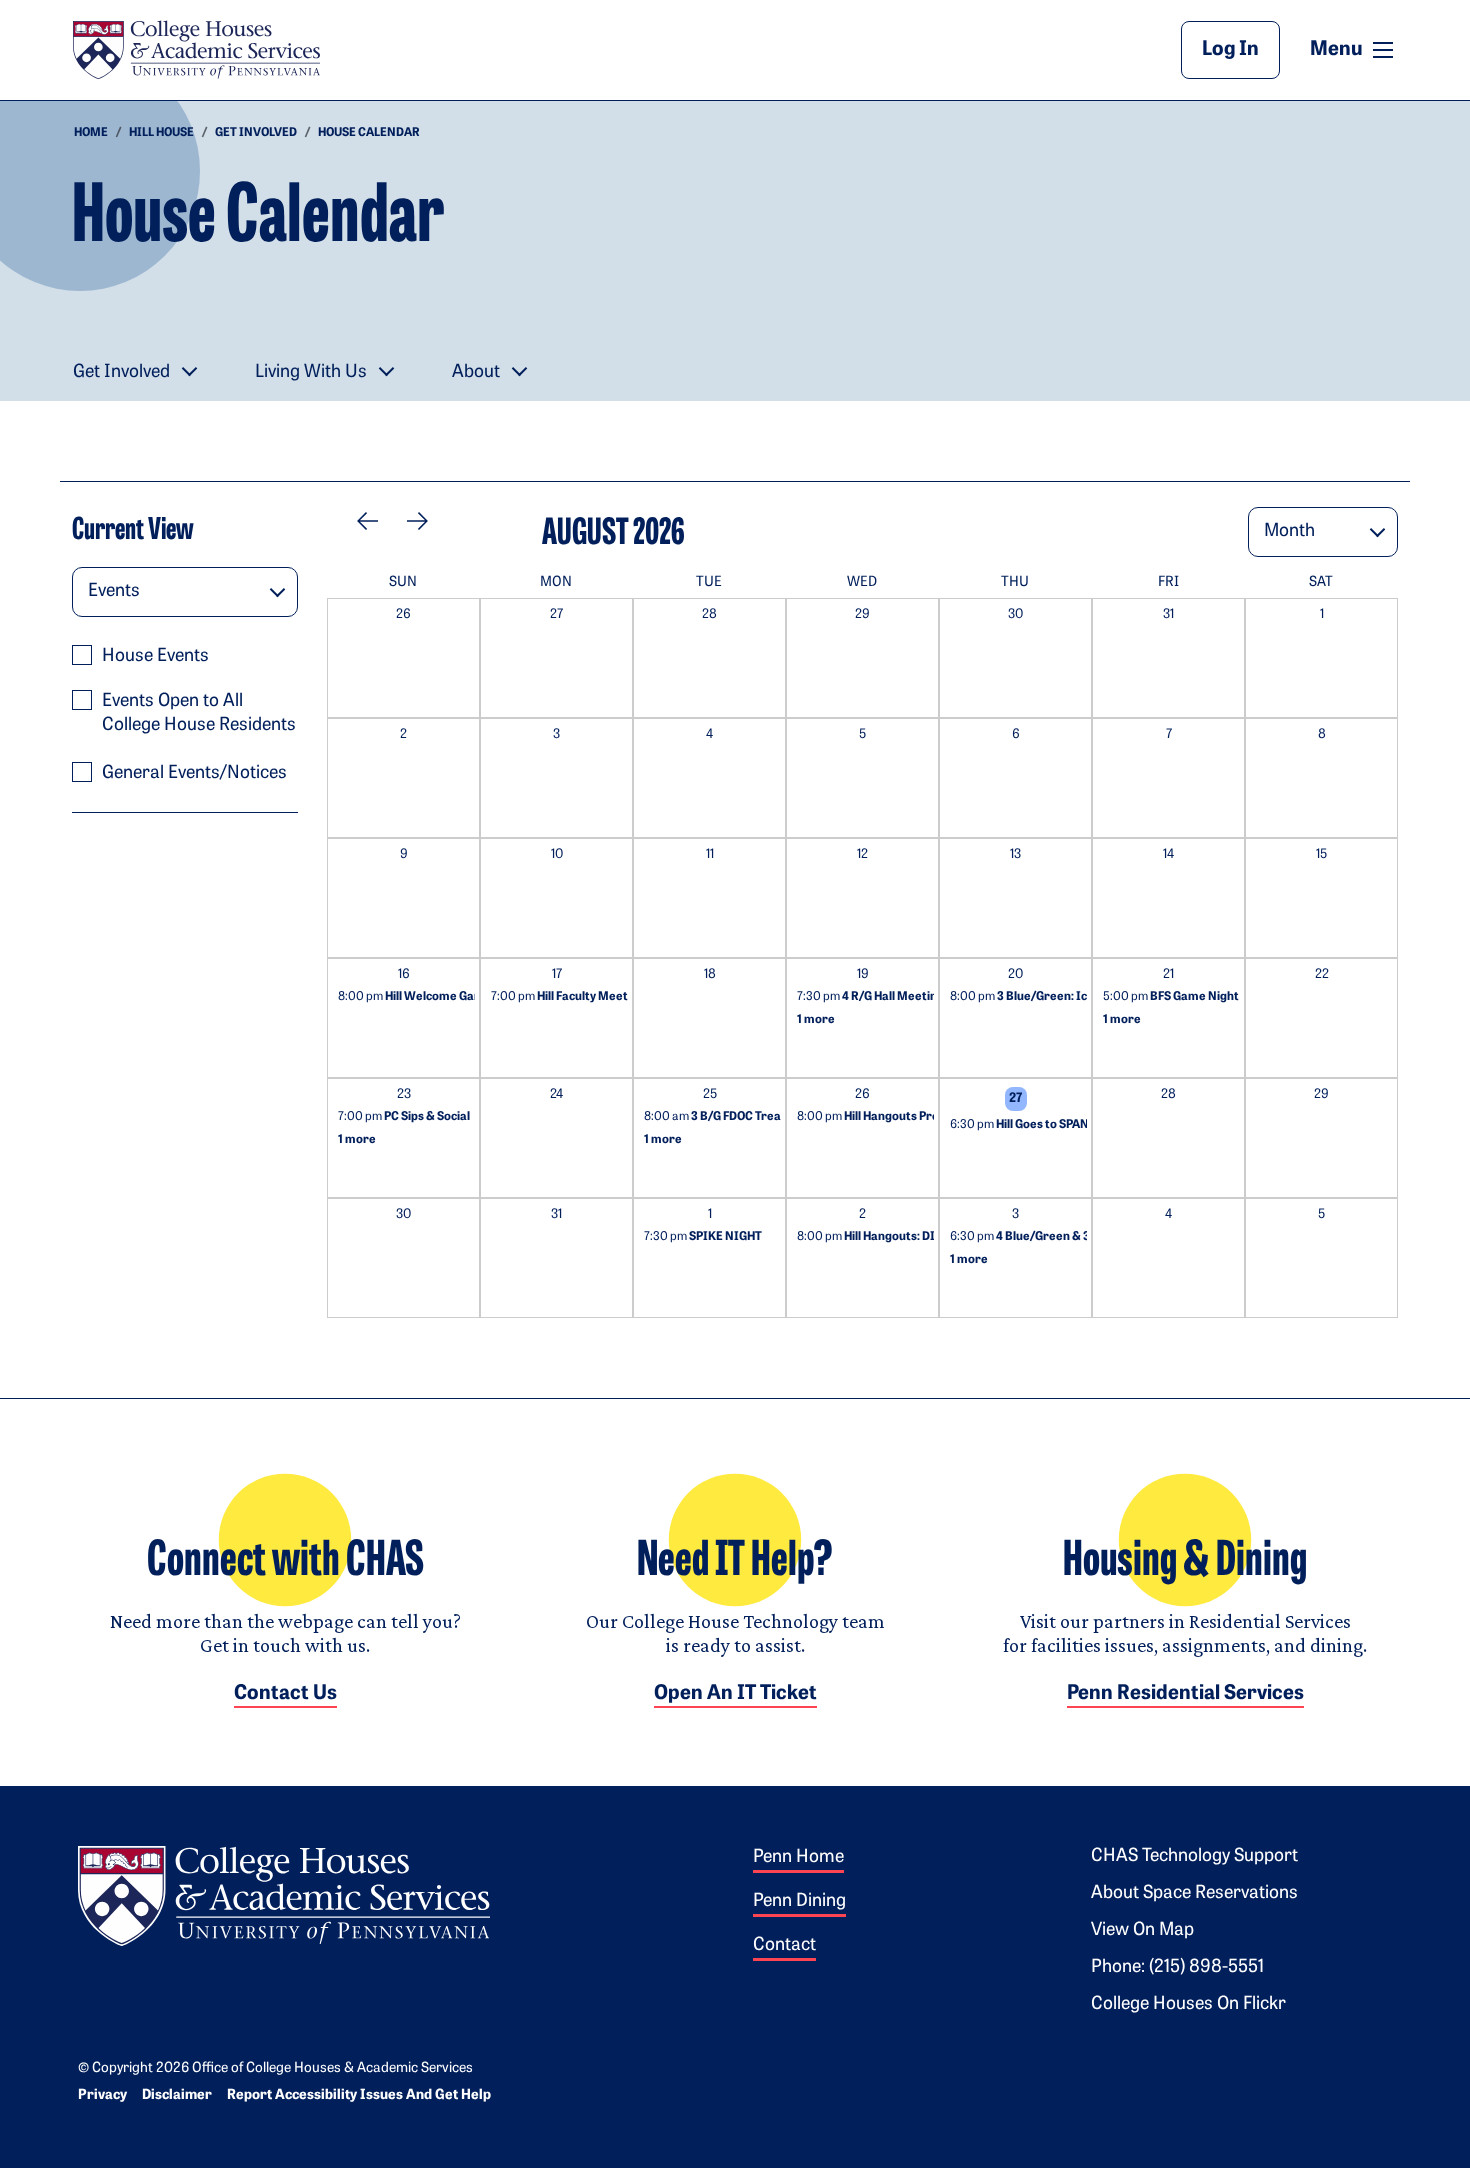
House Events (155, 657)
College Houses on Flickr (1188, 2005)
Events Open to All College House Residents (199, 714)
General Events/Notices (194, 774)
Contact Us (285, 1694)
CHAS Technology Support (1194, 1857)
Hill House (161, 133)
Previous (373, 521)
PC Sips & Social (404, 1117)
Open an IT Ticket (735, 1694)
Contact (784, 1946)
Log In (1230, 50)
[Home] (196, 50)
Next (409, 521)
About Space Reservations (1194, 1894)
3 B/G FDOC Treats (718, 1117)
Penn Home (798, 1858)
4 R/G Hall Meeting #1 (878, 997)
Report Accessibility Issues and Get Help (359, 2095)
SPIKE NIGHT (703, 1237)
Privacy (102, 2095)
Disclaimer (177, 2095)
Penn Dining (799, 1902)
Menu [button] (1354, 49)
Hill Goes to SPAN (1019, 1125)
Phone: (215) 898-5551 (1177, 1968)
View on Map (1142, 1931)
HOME (91, 133)
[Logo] (284, 1893)
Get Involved (256, 133)
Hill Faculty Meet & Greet (582, 997)
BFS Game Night (1171, 997)
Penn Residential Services (1185, 1694)
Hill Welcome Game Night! (433, 997)
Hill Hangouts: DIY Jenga (888, 1237)
